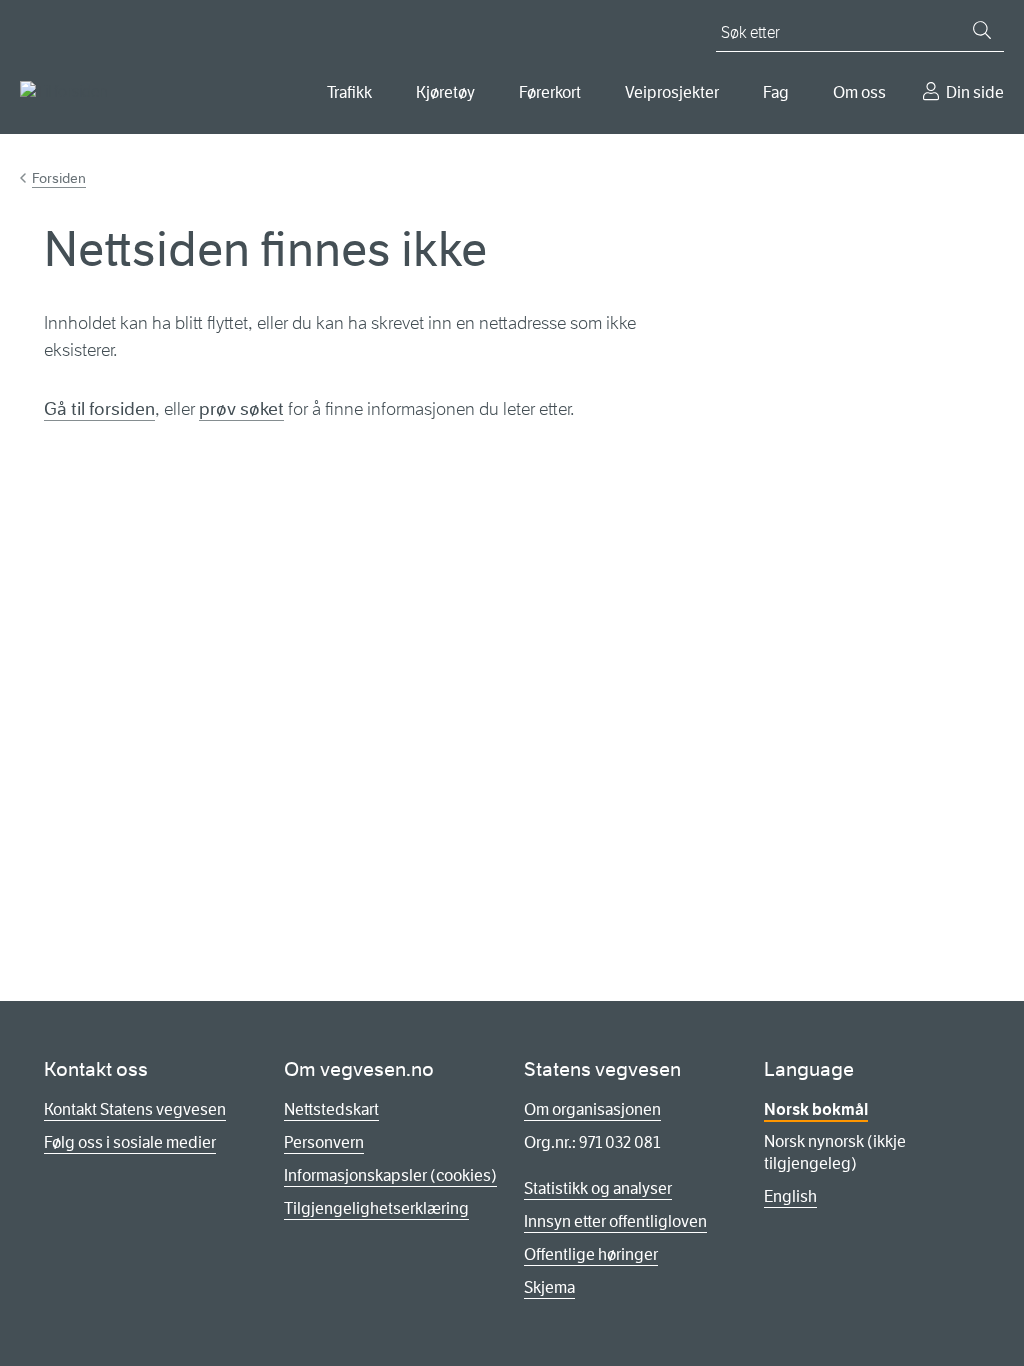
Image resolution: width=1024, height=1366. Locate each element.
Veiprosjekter (672, 92)
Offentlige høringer (591, 1254)
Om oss (859, 92)
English (790, 1196)
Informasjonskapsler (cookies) (390, 1175)
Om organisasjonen (592, 1109)
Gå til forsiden (99, 409)
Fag (776, 92)
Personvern (324, 1142)
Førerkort (550, 92)
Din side (975, 92)
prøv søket (241, 409)
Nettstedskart (331, 1109)
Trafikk (349, 92)
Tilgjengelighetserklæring (376, 1208)
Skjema (549, 1287)
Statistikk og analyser (598, 1188)
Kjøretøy (445, 92)
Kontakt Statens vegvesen (135, 1109)
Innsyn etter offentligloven (615, 1221)
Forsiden (59, 178)
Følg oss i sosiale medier (130, 1142)
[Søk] (982, 30)
